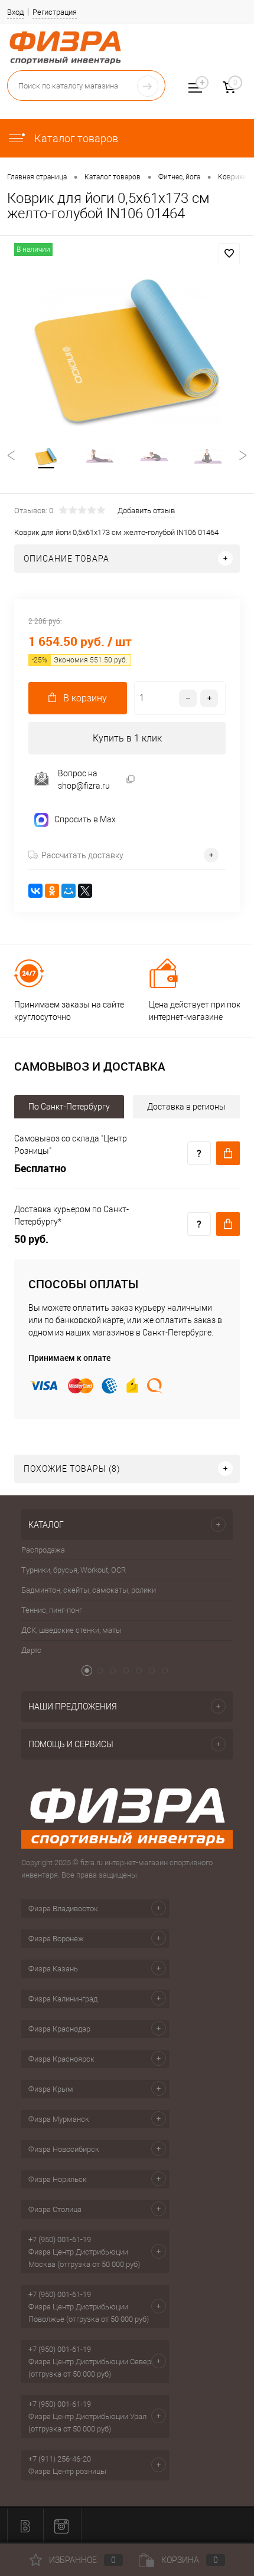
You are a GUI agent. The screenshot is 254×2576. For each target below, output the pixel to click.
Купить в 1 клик (127, 738)
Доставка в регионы (186, 1107)
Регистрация (55, 12)
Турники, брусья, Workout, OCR (74, 1570)
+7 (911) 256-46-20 (60, 2459)
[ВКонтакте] (35, 891)
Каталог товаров (75, 138)
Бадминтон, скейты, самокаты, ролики (89, 1590)
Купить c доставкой (228, 1153)
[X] (85, 891)
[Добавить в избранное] (229, 254)
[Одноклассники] (52, 891)
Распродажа (43, 1550)
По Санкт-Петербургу (69, 1107)
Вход (15, 12)
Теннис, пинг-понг (52, 1610)
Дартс (31, 1650)
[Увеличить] (127, 352)
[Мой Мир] (69, 891)
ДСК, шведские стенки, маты (71, 1630)
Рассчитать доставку (82, 855)
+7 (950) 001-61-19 (60, 2239)
